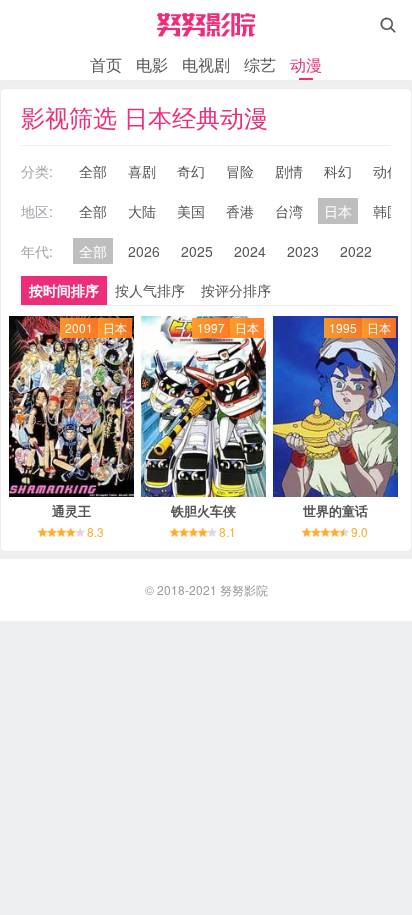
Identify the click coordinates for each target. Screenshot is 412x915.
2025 (197, 251)
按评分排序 (236, 290)
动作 (387, 171)
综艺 (260, 64)
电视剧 (206, 64)
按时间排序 (64, 290)
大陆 (142, 211)
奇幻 (191, 171)
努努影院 (244, 589)
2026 (144, 251)
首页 (106, 64)
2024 (250, 251)
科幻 (338, 171)
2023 (303, 251)
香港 (240, 211)
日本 (338, 211)
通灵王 (71, 510)
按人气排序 (150, 290)
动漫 (306, 64)
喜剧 (142, 171)
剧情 (289, 171)
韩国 (387, 211)
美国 (191, 211)
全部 (93, 171)
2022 (356, 251)
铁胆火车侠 (203, 510)
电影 (152, 64)
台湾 (289, 211)
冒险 (240, 171)
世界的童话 (335, 510)
